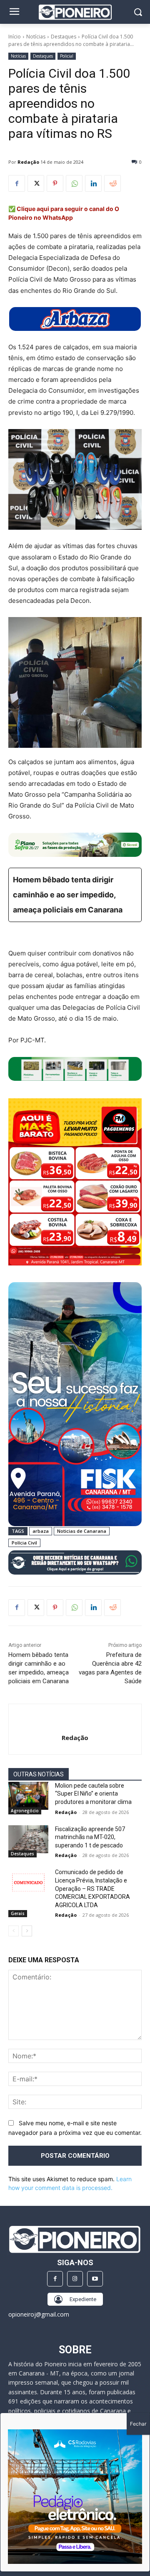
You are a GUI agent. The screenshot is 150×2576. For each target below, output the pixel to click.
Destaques (64, 37)
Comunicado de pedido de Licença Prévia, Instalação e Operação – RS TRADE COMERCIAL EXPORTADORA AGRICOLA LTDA (92, 1888)
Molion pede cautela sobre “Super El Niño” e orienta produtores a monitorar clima (93, 1794)
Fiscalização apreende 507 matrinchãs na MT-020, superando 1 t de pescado (90, 1837)
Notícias (36, 37)
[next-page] (27, 1931)
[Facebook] (17, 183)
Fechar (138, 2424)
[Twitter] (36, 183)
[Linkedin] (93, 183)
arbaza (41, 1531)
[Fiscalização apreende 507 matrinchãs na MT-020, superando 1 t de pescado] (28, 1839)
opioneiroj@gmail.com (39, 2314)
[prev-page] (14, 1931)
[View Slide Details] (75, 319)
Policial (67, 56)
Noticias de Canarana (82, 1531)
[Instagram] (75, 2279)
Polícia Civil (24, 1543)
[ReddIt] (112, 183)
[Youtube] (95, 2279)
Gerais (18, 1913)
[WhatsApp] (74, 183)
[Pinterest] (55, 183)
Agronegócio (25, 1811)
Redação (28, 162)
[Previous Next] (75, 2497)
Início (15, 37)
